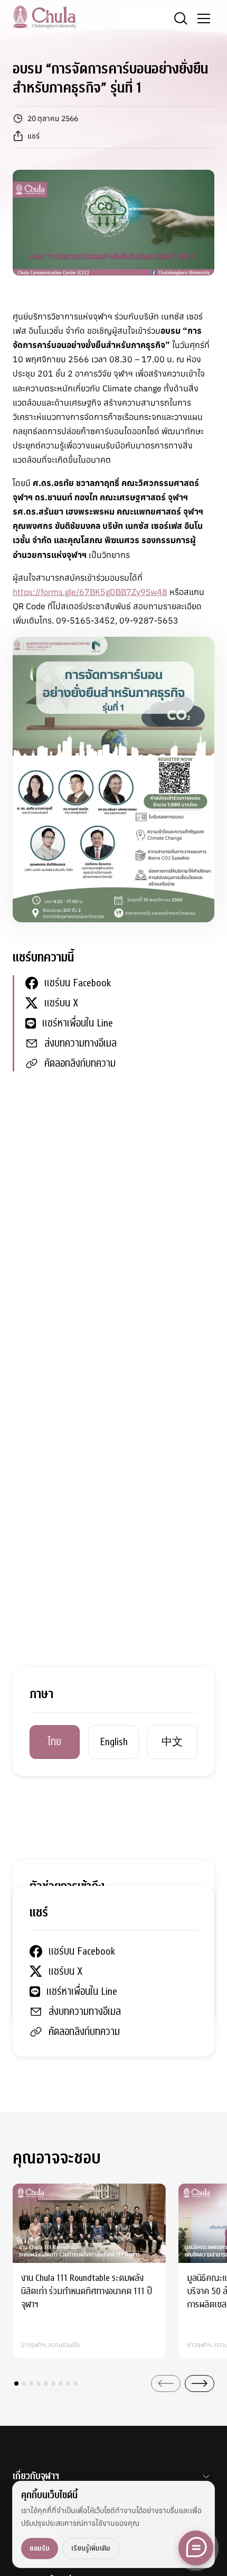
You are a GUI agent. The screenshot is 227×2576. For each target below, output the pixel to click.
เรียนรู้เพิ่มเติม (91, 2548)
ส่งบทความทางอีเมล (81, 1043)
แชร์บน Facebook (78, 983)
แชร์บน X (61, 1003)
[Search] (181, 19)
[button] (16, 2384)
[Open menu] (204, 19)
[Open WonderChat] (196, 2548)
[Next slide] (200, 2384)
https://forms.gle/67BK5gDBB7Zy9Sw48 (90, 592)
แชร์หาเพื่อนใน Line (78, 1023)
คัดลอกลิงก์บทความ (80, 1063)
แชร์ (34, 136)
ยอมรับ (40, 2548)
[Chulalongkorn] (44, 17)
